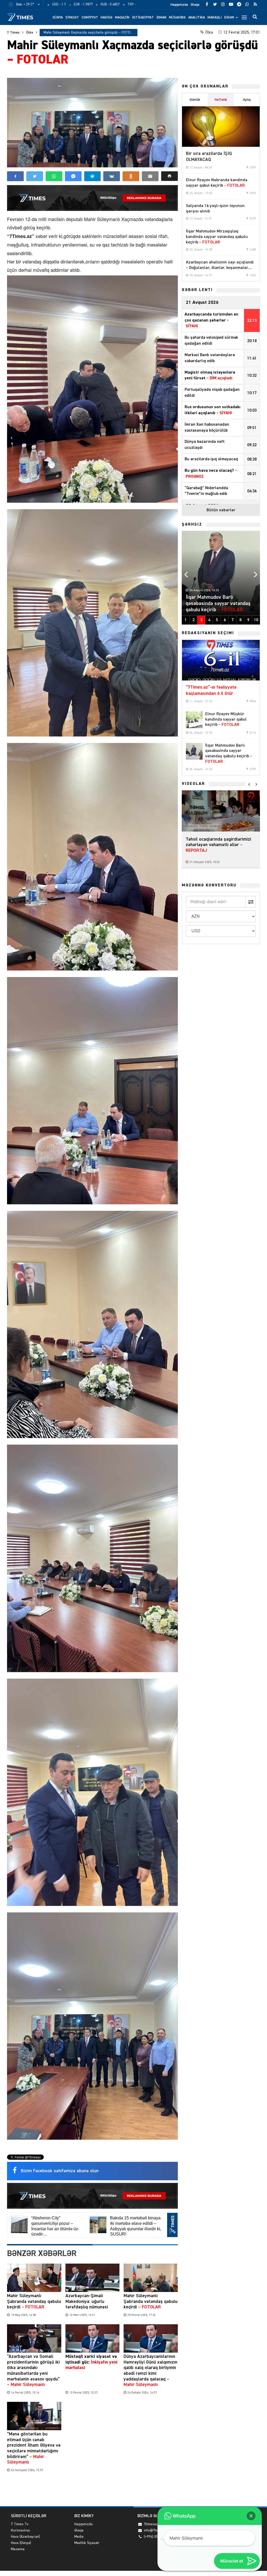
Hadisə (107, 17)
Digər (229, 17)
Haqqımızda (179, 5)
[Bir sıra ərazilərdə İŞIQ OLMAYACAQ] (221, 127)
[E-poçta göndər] (150, 176)
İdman (161, 17)
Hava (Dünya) (21, 2543)
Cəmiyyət (90, 17)
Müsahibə (177, 17)
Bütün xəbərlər (221, 510)
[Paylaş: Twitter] (35, 176)
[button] (169, 176)
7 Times (13, 33)
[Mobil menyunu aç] (244, 17)
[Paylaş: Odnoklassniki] (131, 176)
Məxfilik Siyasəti (87, 2543)
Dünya (58, 17)
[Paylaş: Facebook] (15, 176)
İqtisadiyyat (143, 17)
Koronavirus (20, 2530)
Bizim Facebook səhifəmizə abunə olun (60, 2171)
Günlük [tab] (195, 100)
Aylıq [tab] (247, 100)
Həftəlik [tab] (221, 100)
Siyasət (72, 17)
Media (79, 2537)
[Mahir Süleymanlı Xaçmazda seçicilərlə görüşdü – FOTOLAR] (92, 123)
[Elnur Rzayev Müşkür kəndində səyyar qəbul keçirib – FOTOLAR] (194, 720)
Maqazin (122, 17)
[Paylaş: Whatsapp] (54, 176)
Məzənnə (18, 2549)
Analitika (197, 17)
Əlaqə (195, 5)
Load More (92, 2490)
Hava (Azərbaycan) (25, 2537)
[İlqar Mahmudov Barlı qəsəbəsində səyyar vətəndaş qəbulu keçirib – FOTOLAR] (194, 751)
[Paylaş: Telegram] (93, 176)
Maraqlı (215, 17)
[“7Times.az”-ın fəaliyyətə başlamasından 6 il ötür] (221, 660)
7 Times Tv (20, 2524)
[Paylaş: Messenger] (73, 176)
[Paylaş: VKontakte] (112, 176)
